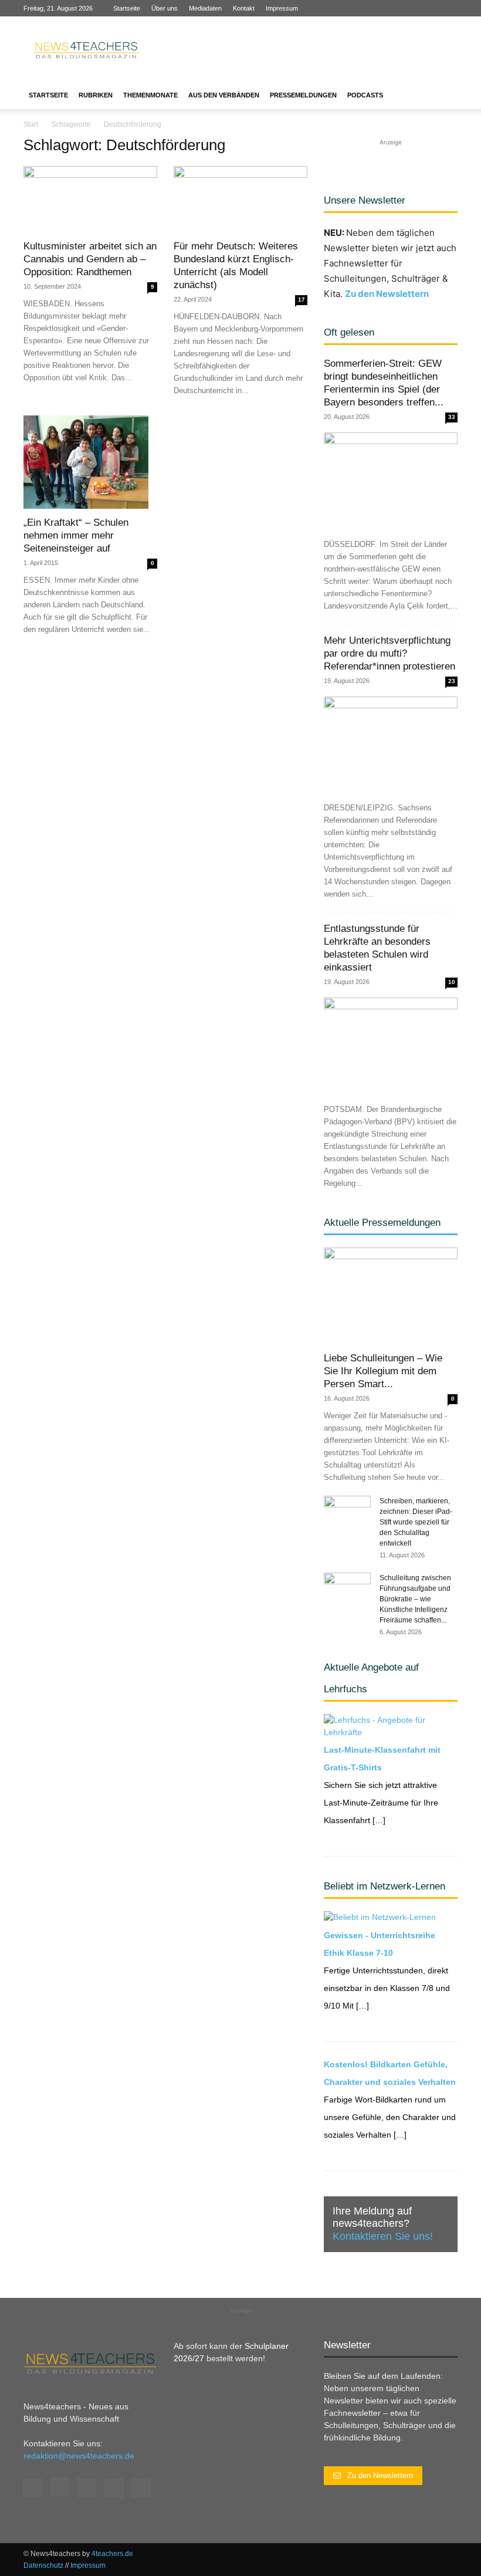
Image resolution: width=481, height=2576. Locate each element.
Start (31, 124)
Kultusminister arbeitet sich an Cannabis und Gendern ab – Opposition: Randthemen (90, 259)
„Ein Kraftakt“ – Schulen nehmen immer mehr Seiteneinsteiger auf (76, 535)
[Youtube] (449, 8)
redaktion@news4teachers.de (79, 2456)
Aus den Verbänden (224, 95)
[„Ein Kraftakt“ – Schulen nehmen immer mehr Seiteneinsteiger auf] (90, 462)
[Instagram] (391, 8)
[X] (429, 8)
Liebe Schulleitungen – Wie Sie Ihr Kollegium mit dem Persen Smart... (383, 1371)
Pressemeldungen (303, 95)
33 (452, 417)
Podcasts (365, 95)
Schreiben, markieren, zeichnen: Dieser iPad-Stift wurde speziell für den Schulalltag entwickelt (416, 1522)
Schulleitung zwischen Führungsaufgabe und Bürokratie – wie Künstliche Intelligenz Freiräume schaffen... (415, 1599)
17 (302, 300)
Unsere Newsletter (365, 200)
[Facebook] (371, 8)
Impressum (282, 8)
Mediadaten (205, 8)
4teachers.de (112, 2554)
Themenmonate (150, 95)
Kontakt (244, 8)
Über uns (165, 8)
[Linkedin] (410, 8)
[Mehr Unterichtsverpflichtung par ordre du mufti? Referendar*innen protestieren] (391, 745)
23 (452, 681)
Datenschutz (43, 2565)
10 (452, 982)
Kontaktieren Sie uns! (383, 2236)
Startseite (127, 8)
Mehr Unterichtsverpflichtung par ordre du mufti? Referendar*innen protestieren (389, 653)
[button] (443, 95)
